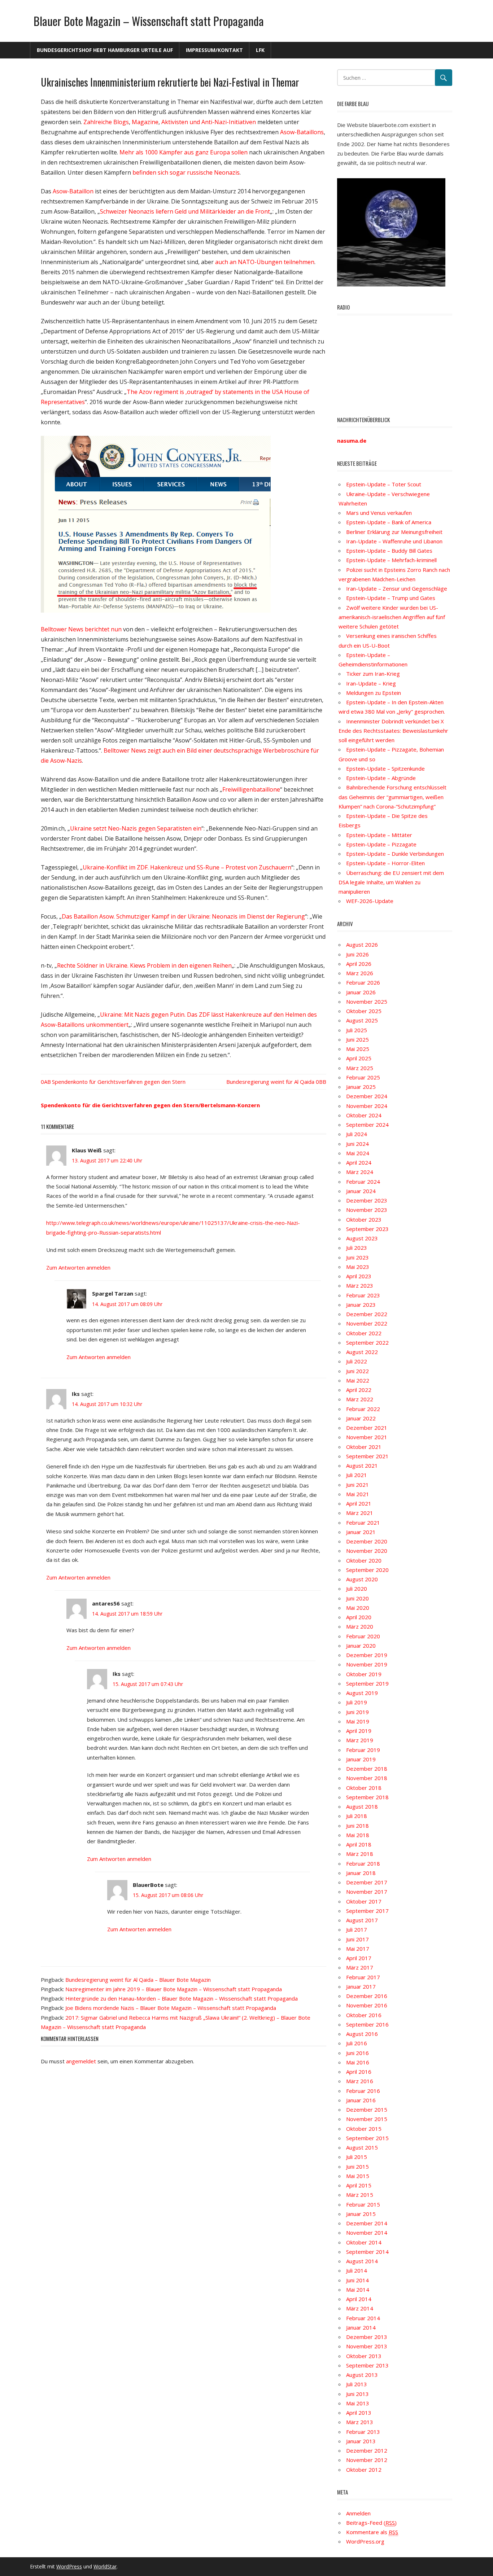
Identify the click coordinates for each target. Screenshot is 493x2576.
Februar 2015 (363, 2204)
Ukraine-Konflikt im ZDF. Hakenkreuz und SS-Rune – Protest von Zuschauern (187, 867)
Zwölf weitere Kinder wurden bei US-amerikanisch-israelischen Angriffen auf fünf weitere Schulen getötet (392, 617)
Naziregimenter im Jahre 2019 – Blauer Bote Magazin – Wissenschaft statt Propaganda (174, 1989)
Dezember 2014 (367, 2223)
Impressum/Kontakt (214, 50)
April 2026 (359, 964)
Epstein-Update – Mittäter (379, 835)
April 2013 (359, 2413)
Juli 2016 (357, 2043)
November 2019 (367, 1664)
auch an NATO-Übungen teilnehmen (265, 262)
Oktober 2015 (364, 2129)
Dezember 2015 (367, 2110)
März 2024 (360, 1172)
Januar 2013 (361, 2441)
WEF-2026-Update (370, 901)
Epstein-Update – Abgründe (381, 778)
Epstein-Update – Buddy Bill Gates (389, 551)
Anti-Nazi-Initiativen (229, 122)
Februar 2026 (363, 982)
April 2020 (359, 1617)
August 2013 (362, 2375)
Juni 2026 (357, 954)
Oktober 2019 (364, 1674)
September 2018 (367, 1797)
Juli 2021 (357, 1475)
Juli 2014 (357, 2270)
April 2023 (359, 1276)
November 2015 (367, 2119)
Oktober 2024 (364, 1115)
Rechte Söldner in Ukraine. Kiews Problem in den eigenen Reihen (144, 965)
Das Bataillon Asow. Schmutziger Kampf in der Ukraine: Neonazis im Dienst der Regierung (183, 916)
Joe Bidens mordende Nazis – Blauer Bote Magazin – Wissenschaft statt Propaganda (171, 2008)
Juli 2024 (357, 1134)
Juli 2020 (357, 1589)
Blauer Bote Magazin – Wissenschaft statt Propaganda (149, 21)
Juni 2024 (357, 1144)
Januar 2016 (361, 2100)
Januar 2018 (361, 1873)
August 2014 (362, 2261)
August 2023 (362, 1238)
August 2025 (362, 1020)
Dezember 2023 (367, 1200)
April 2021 (359, 1503)
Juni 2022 (357, 1371)
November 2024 (367, 1106)
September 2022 (367, 1342)
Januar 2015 (361, 2214)
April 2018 (359, 1844)
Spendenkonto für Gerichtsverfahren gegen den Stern (119, 1082)
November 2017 (367, 1892)
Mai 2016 (358, 2062)
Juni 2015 (357, 2167)
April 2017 (359, 1958)
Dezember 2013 (367, 2337)
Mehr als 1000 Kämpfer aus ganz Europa (175, 152)
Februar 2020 (363, 1636)
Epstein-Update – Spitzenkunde (385, 768)
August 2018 (362, 1806)
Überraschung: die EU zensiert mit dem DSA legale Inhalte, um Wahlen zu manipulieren (391, 882)
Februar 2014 (363, 2318)
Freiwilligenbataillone (251, 789)
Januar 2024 (361, 1191)
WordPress (69, 2566)
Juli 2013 (357, 2384)
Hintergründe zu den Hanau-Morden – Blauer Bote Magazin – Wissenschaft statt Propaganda (182, 1998)
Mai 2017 (358, 1949)
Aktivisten (175, 122)
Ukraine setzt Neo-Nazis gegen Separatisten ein (136, 828)
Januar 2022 (361, 1418)
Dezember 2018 (367, 1769)
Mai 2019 (358, 1721)
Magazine (145, 122)
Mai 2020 (358, 1608)
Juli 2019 (357, 1702)
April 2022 (359, 1390)
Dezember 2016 (367, 1996)
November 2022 (367, 1323)
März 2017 (360, 1967)
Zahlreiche (98, 122)
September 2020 (367, 1570)
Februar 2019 (363, 1750)
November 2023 (367, 1210)
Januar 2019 (361, 1759)
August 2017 (362, 1920)
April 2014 (359, 2299)
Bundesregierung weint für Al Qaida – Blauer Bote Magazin (138, 1980)
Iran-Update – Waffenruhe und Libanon (394, 541)
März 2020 (360, 1626)
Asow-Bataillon (73, 191)
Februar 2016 (363, 2091)
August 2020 (362, 1579)
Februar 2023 (363, 1295)
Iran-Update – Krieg (371, 683)
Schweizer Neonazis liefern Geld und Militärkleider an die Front (185, 211)
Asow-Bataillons (302, 132)
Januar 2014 (361, 2327)
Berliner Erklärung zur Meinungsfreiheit (394, 532)
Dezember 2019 (367, 1655)
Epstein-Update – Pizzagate (381, 844)
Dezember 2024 (367, 1096)
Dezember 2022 (367, 1314)
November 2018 (367, 1778)
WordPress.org (365, 2541)
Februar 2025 (363, 1077)
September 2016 (367, 2024)
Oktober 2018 (364, 1788)
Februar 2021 (363, 1523)
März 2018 (360, 1854)
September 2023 (367, 1229)
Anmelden (358, 2513)
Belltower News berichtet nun (81, 629)
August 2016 (362, 2034)
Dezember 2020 (367, 1541)
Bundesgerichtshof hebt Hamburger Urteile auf (105, 50)
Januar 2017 (361, 1986)
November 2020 (367, 1551)
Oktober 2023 (364, 1219)
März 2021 (360, 1513)
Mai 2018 (358, 1835)
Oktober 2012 (364, 2470)
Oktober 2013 (364, 2356)
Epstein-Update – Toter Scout (384, 484)
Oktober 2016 (364, 2015)
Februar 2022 (363, 1409)
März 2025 (360, 1068)
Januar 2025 (361, 1087)
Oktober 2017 (364, 1901)
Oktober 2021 (364, 1447)
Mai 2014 (358, 2290)
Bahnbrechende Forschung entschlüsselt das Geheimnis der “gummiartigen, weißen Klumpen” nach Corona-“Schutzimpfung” (392, 797)
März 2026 (360, 973)
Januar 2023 (361, 1305)
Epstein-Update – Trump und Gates (391, 598)
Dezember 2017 (367, 1882)
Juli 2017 (357, 1929)
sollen (239, 152)
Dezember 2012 (367, 2450)
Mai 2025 (358, 1049)
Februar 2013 (363, 2432)
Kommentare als (372, 2532)
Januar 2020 (361, 1646)
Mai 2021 (358, 1494)
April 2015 (359, 2185)
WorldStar (105, 2566)
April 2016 (359, 2072)
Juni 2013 (357, 2394)
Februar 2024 (363, 1182)
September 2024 (367, 1125)
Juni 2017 (357, 1939)
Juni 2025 (357, 1039)
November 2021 (367, 1437)
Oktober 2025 (364, 1011)
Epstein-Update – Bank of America (389, 522)
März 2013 (360, 2422)
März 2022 (360, 1399)
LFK (260, 50)
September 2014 (367, 2252)
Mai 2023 (358, 1267)
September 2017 (367, 1911)
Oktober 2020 (364, 1560)
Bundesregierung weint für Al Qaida (270, 1082)
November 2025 (367, 1002)
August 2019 (362, 1693)
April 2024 (359, 1162)
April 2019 (359, 1731)
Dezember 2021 (367, 1428)
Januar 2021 (361, 1532)
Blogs (121, 122)
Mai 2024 (358, 1153)
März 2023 (360, 1285)
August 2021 (362, 1466)
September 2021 (367, 1456)
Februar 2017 (363, 1977)
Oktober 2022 (364, 1333)
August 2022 (362, 1352)
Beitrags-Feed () (371, 2523)
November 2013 (367, 2346)
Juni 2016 (357, 2053)
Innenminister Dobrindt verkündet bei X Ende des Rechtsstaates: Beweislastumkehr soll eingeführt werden (393, 731)
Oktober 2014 (364, 2242)
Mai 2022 (358, 1380)
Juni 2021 (357, 1485)
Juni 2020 (357, 1598)
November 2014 (367, 2233)
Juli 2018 (357, 1816)
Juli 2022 (357, 1361)
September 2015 (367, 2138)
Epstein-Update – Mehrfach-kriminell (391, 560)
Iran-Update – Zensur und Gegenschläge (397, 588)
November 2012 (367, 2460)
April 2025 (359, 1058)
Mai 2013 (358, 2403)
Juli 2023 (357, 1248)
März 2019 (360, 1740)
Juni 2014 (357, 2280)
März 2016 (360, 2081)
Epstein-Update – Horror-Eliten (385, 863)
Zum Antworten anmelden (78, 1267)
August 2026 (362, 945)
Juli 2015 (357, 2157)
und (195, 122)
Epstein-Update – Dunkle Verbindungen (395, 854)
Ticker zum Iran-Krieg (373, 674)
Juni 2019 (357, 1712)
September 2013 (367, 2365)
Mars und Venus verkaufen (379, 513)
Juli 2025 (357, 1030)
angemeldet (81, 2061)
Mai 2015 (358, 2176)
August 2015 (362, 2147)
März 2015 (360, 2195)
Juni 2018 (357, 1826)
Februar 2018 (363, 1863)
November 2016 (367, 2005)
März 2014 (360, 2308)
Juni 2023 (357, 1257)
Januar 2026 (361, 992)
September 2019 (367, 1683)
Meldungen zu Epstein (374, 693)
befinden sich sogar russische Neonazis (186, 172)
